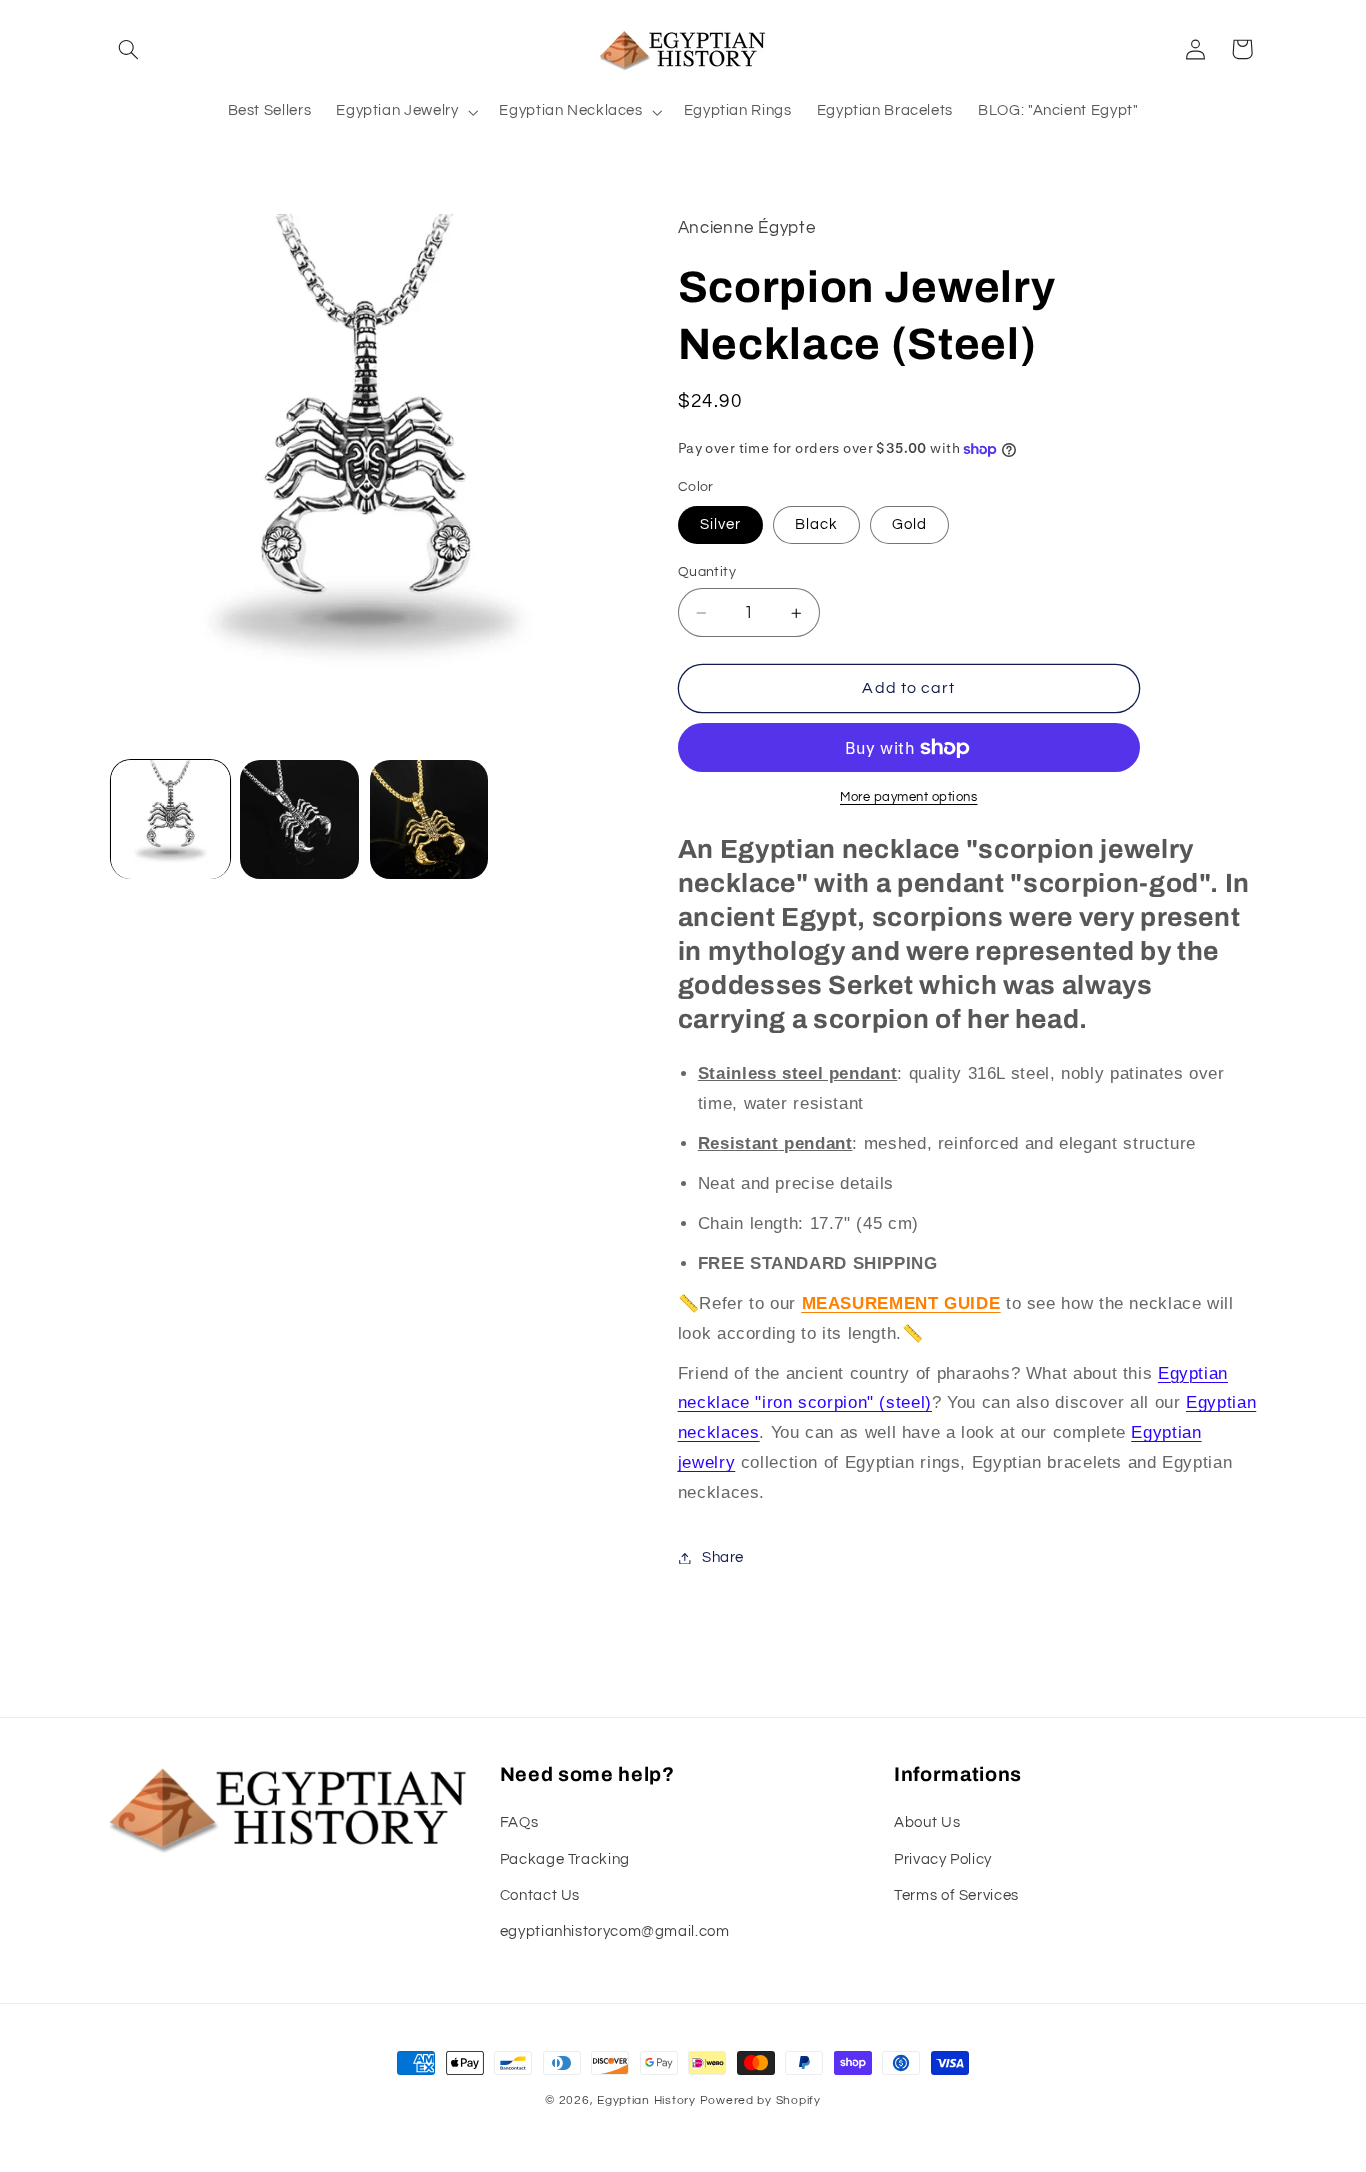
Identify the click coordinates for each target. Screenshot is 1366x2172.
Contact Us (540, 1895)
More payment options (909, 797)
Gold (909, 524)
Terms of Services (956, 1895)
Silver (720, 524)
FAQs (519, 1822)
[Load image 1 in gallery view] (170, 819)
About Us (927, 1822)
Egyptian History (646, 2100)
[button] (129, 49)
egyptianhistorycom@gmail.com (615, 1931)
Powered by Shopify (760, 2100)
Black (816, 524)
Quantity (707, 572)
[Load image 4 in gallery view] (299, 819)
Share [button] (723, 1557)
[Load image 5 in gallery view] (429, 819)
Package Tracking (565, 1859)
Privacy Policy (943, 1859)
